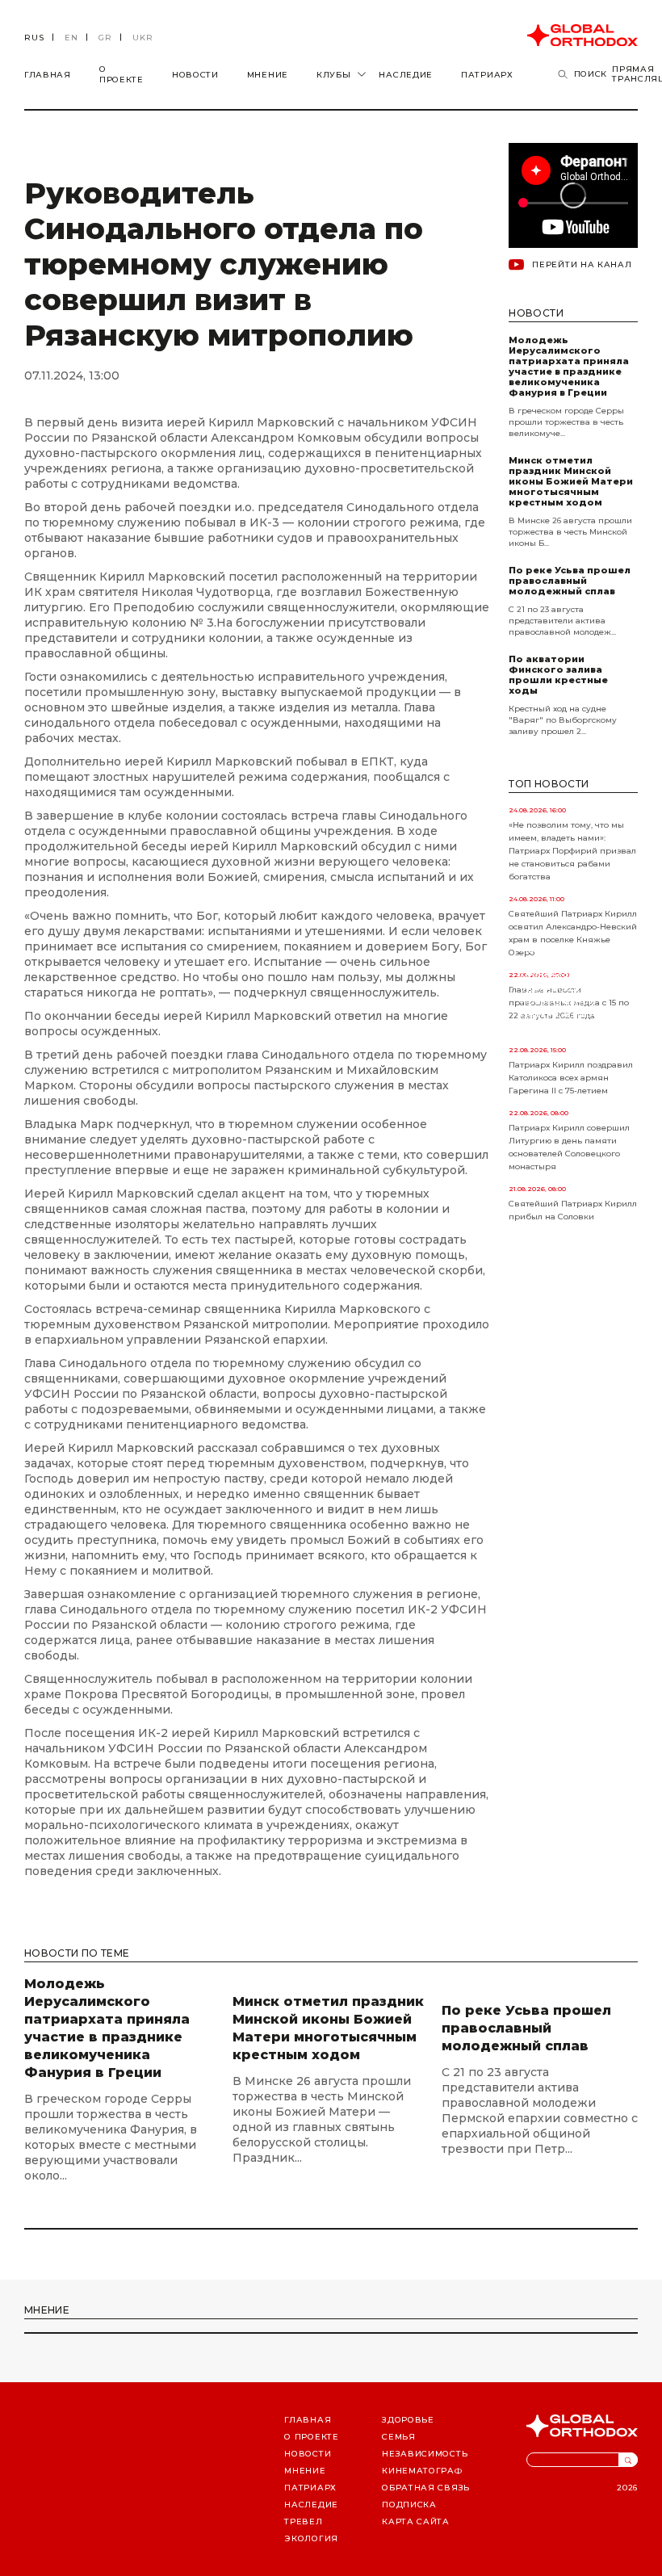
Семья (399, 2437)
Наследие (406, 75)
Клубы (334, 75)
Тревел (303, 2521)
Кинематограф (422, 2471)
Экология (311, 2538)
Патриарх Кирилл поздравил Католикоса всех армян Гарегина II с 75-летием (571, 1078)
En (71, 38)
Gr (105, 38)
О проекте (122, 74)
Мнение (268, 75)
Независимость (425, 2454)
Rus (34, 38)
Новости (195, 75)
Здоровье (408, 2420)
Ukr (143, 38)
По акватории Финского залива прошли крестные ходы (558, 675)
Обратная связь (426, 2488)
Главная (48, 75)
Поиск (591, 74)
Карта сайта (416, 2521)
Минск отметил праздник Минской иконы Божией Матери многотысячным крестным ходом (571, 482)
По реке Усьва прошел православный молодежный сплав (570, 581)
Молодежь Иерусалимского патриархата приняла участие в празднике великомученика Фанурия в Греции (569, 367)
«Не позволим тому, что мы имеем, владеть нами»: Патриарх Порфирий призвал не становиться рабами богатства (572, 851)
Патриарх (487, 75)
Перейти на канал (582, 264)
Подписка (409, 2505)
